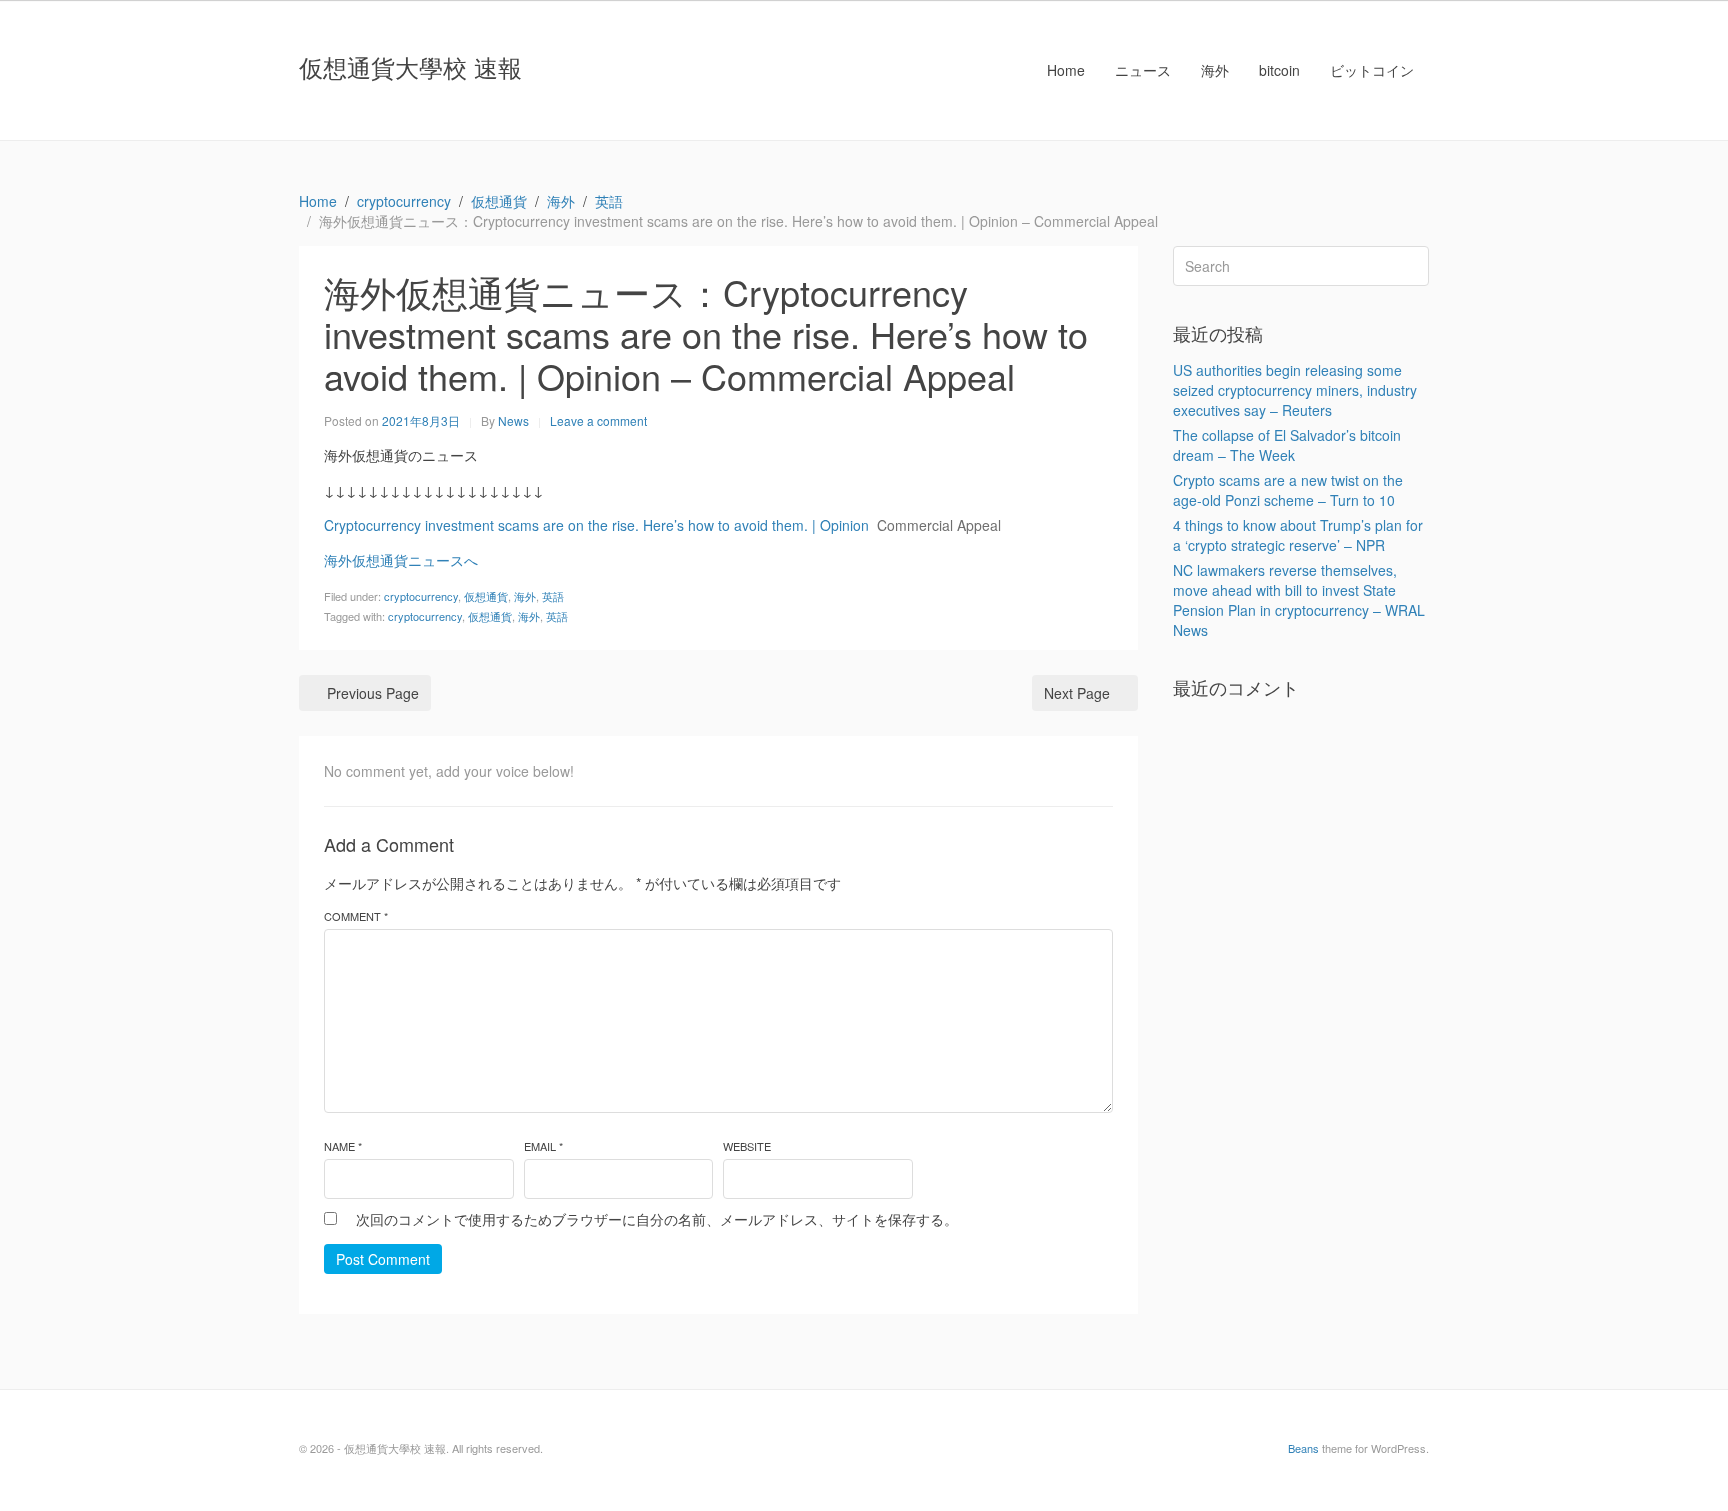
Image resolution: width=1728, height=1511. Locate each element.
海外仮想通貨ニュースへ (401, 560)
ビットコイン (1372, 70)
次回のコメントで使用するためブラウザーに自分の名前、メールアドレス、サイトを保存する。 (657, 1219)
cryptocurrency (421, 596)
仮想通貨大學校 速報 (410, 66)
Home (1066, 70)
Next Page (1077, 693)
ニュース (1143, 70)
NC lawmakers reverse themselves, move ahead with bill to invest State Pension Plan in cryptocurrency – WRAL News (1299, 600)
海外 (1215, 70)
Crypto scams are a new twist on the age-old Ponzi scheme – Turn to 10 (1288, 490)
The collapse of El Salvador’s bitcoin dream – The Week (1287, 445)
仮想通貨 (486, 596)
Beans (1303, 1448)
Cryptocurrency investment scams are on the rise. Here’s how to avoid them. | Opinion (596, 525)
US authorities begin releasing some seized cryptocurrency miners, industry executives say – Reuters (1295, 390)
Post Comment (383, 1259)
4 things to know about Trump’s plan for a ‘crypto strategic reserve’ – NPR (1298, 535)
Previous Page (373, 693)
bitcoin (1279, 70)
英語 (553, 596)
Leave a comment (598, 420)
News (513, 420)
